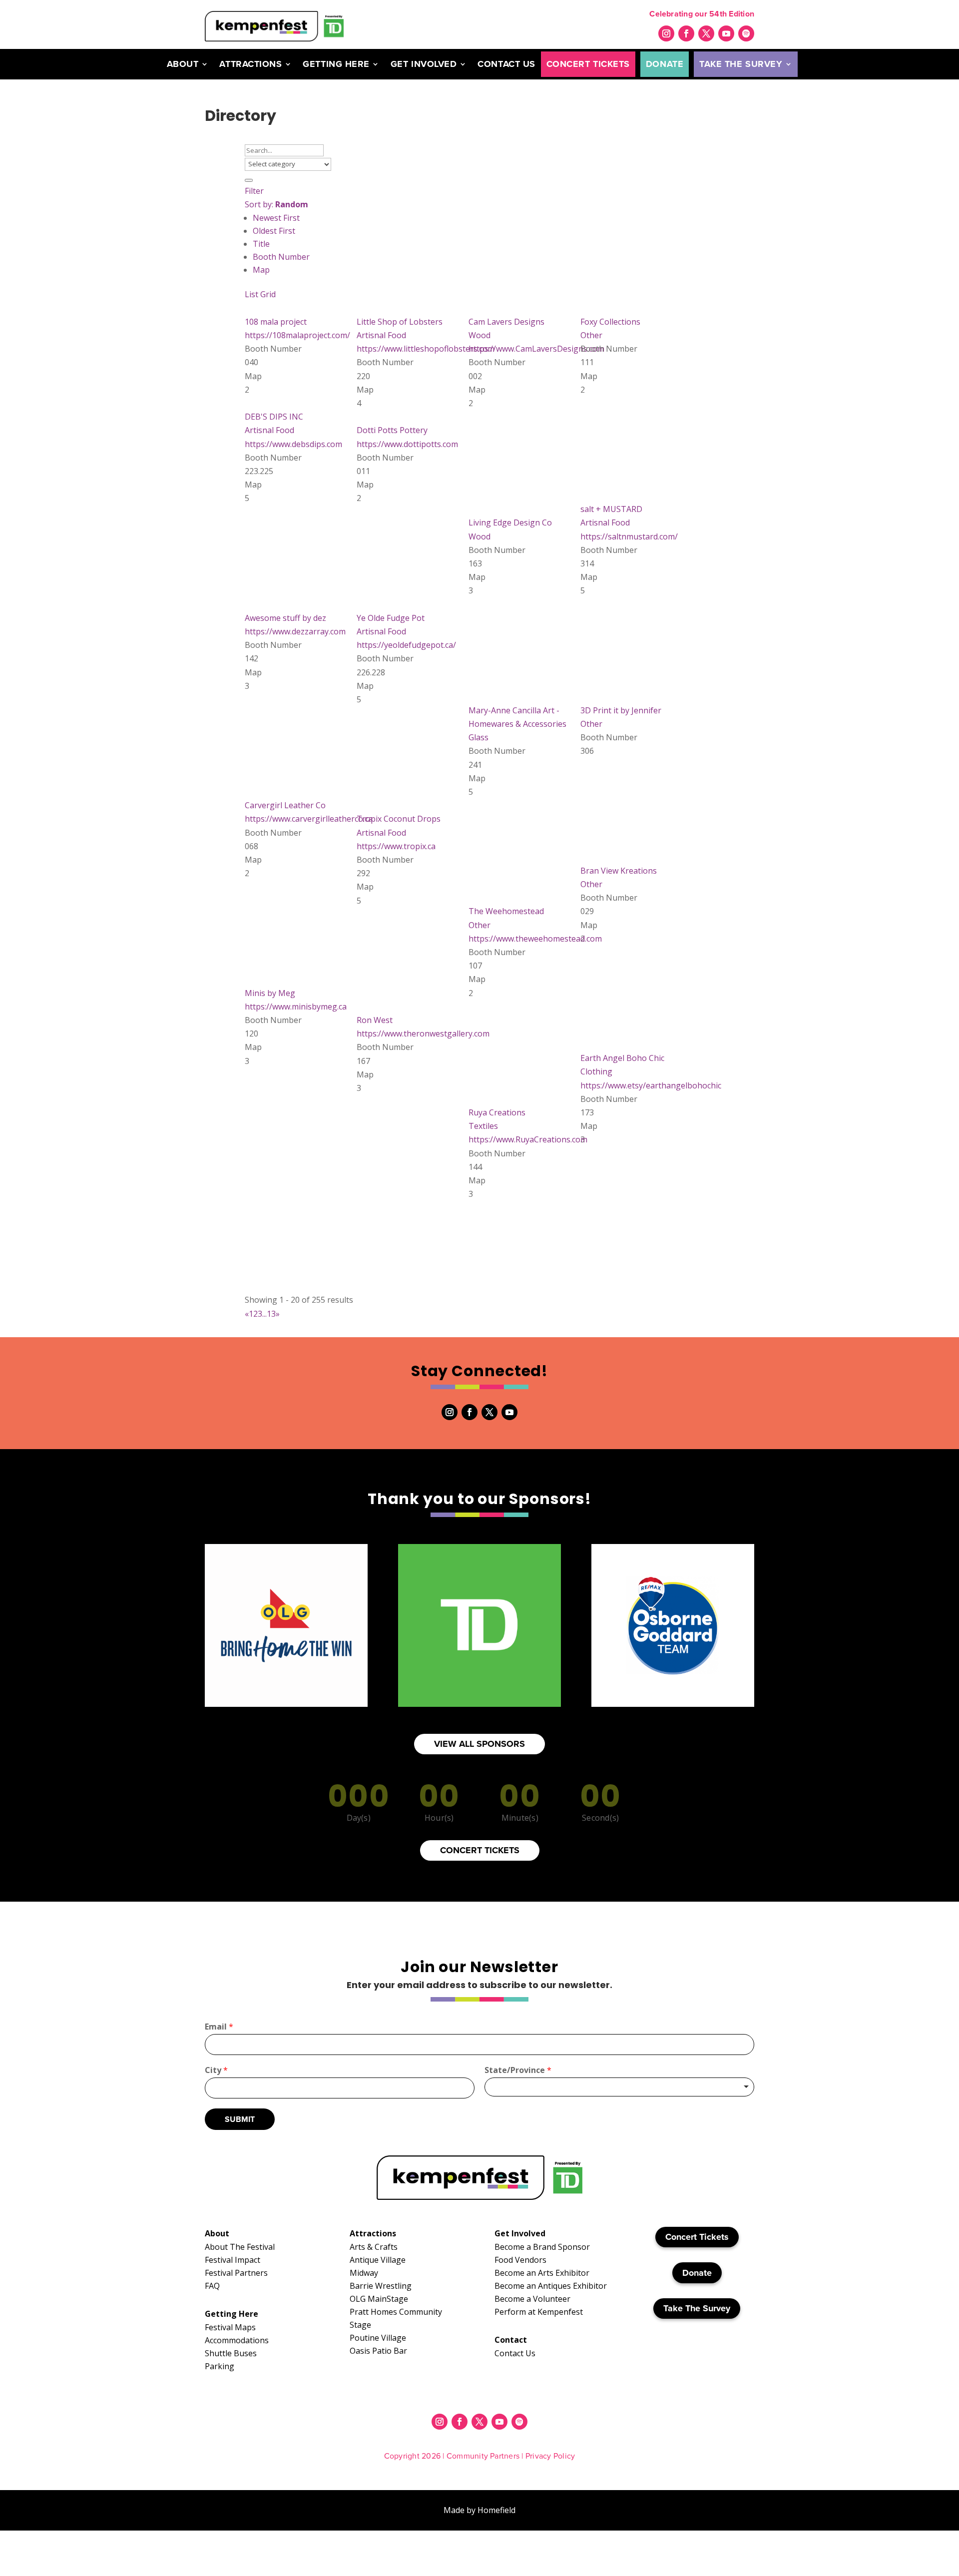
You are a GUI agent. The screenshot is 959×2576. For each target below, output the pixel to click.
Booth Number (281, 257)
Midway (364, 2273)
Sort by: (276, 204)
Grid (268, 294)
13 (271, 1314)
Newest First (276, 218)
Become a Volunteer (532, 2299)
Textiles (483, 1126)
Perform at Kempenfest (539, 2312)
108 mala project (276, 322)
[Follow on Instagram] (666, 33)
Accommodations (237, 2340)
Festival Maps (230, 2327)
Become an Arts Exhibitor (542, 2273)
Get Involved (424, 64)
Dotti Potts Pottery (392, 430)
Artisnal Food (381, 335)
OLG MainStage (379, 2299)
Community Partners (483, 2456)
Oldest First (274, 231)
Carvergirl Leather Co (285, 805)
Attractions (250, 64)
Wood (479, 335)
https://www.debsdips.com (293, 444)
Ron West (375, 1020)
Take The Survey (741, 64)
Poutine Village (378, 2338)
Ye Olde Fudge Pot (391, 618)
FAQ (212, 2286)
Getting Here (336, 64)
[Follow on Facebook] (686, 33)
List (251, 294)
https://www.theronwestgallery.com (423, 1033)
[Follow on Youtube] (726, 33)
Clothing (596, 1071)
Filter (254, 191)
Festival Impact (233, 2260)
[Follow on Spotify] (746, 33)
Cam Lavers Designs (506, 322)
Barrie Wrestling (381, 2286)
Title (261, 244)
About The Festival (240, 2247)
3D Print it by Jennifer (621, 710)
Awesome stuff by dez (285, 618)
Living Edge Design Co (510, 522)
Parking (220, 2366)
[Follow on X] (706, 33)
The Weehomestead (506, 911)
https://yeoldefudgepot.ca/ (406, 645)
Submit (240, 2119)
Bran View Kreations (619, 871)
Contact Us (506, 64)
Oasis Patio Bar (378, 2351)
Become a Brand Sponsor (542, 2247)
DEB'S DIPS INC (274, 417)
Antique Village (378, 2260)
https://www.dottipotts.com (407, 444)
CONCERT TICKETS (480, 1850)
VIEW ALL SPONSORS (479, 1744)
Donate (665, 64)
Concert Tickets (588, 64)
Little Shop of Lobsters (400, 322)
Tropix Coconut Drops (399, 819)
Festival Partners (236, 2273)
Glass (479, 737)
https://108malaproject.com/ (297, 335)
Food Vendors (520, 2260)
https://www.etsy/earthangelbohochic (651, 1085)
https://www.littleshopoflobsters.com (426, 349)
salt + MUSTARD (611, 509)
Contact (511, 2340)
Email (219, 2027)
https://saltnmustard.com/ (629, 536)
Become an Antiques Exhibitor (551, 2286)
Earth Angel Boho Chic (622, 1058)
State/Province (518, 2070)
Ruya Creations (497, 1112)
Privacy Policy (550, 2456)
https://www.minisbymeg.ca (296, 1007)
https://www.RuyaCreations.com (528, 1139)
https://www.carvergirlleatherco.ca (309, 819)
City (216, 2070)
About (183, 64)
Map (261, 270)
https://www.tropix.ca (396, 846)
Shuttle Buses (231, 2353)
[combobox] (619, 2087)
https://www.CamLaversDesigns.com (536, 349)
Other (591, 335)
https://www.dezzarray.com (295, 631)
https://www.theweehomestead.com (535, 939)
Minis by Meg (270, 993)
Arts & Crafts (374, 2247)
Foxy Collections (610, 322)
